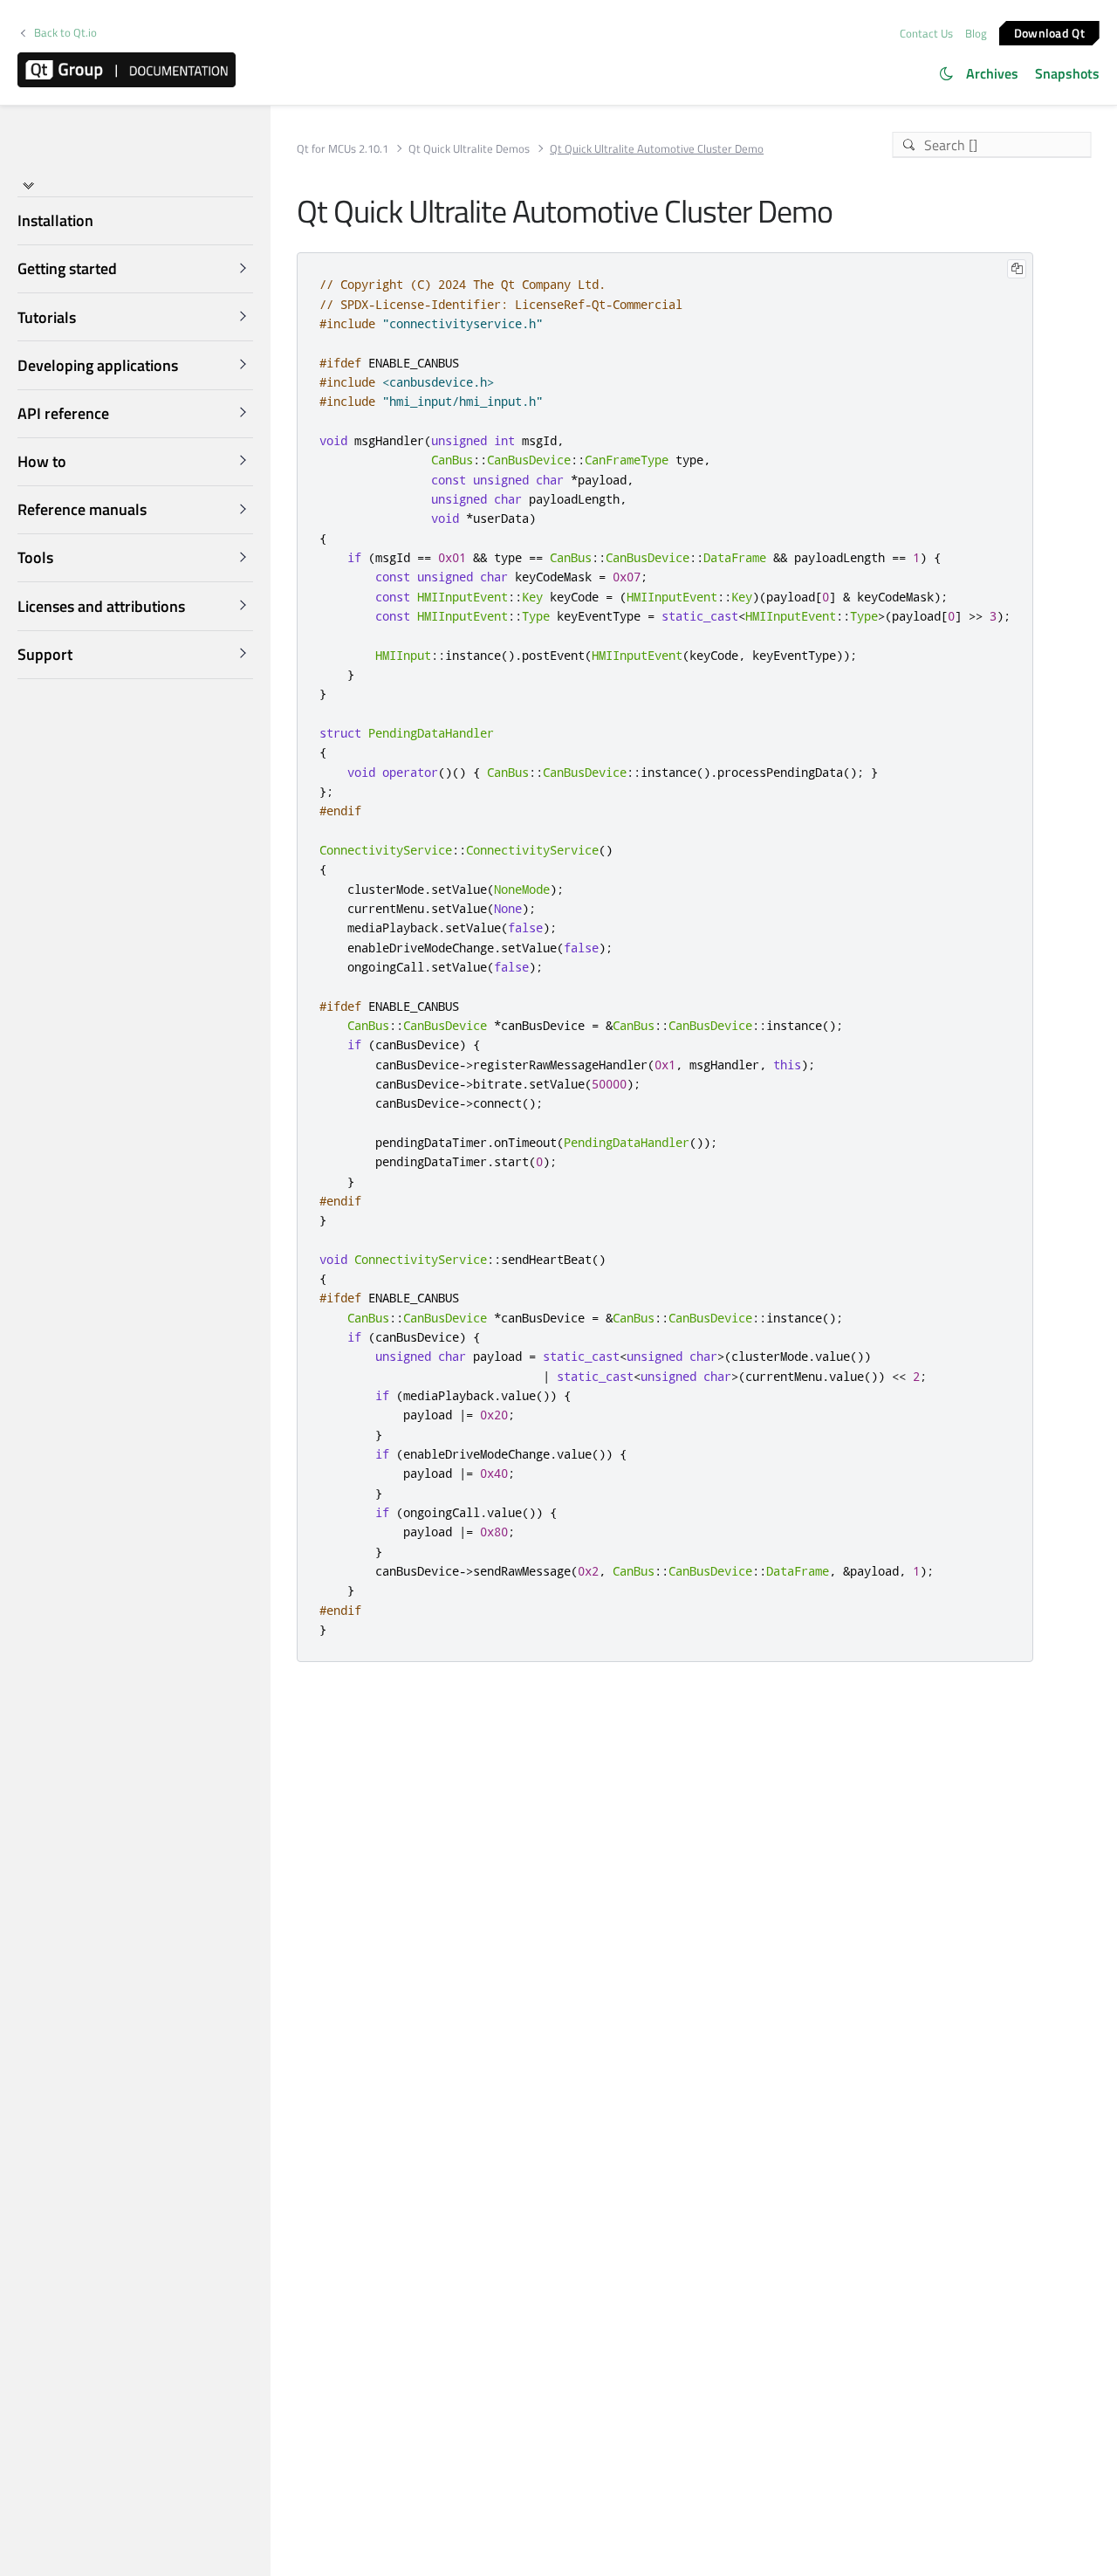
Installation (55, 220)
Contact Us (926, 33)
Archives (992, 73)
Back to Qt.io (65, 33)
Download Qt (1049, 32)
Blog (976, 33)
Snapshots (1067, 73)
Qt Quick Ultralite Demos (469, 149)
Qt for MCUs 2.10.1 (343, 149)
